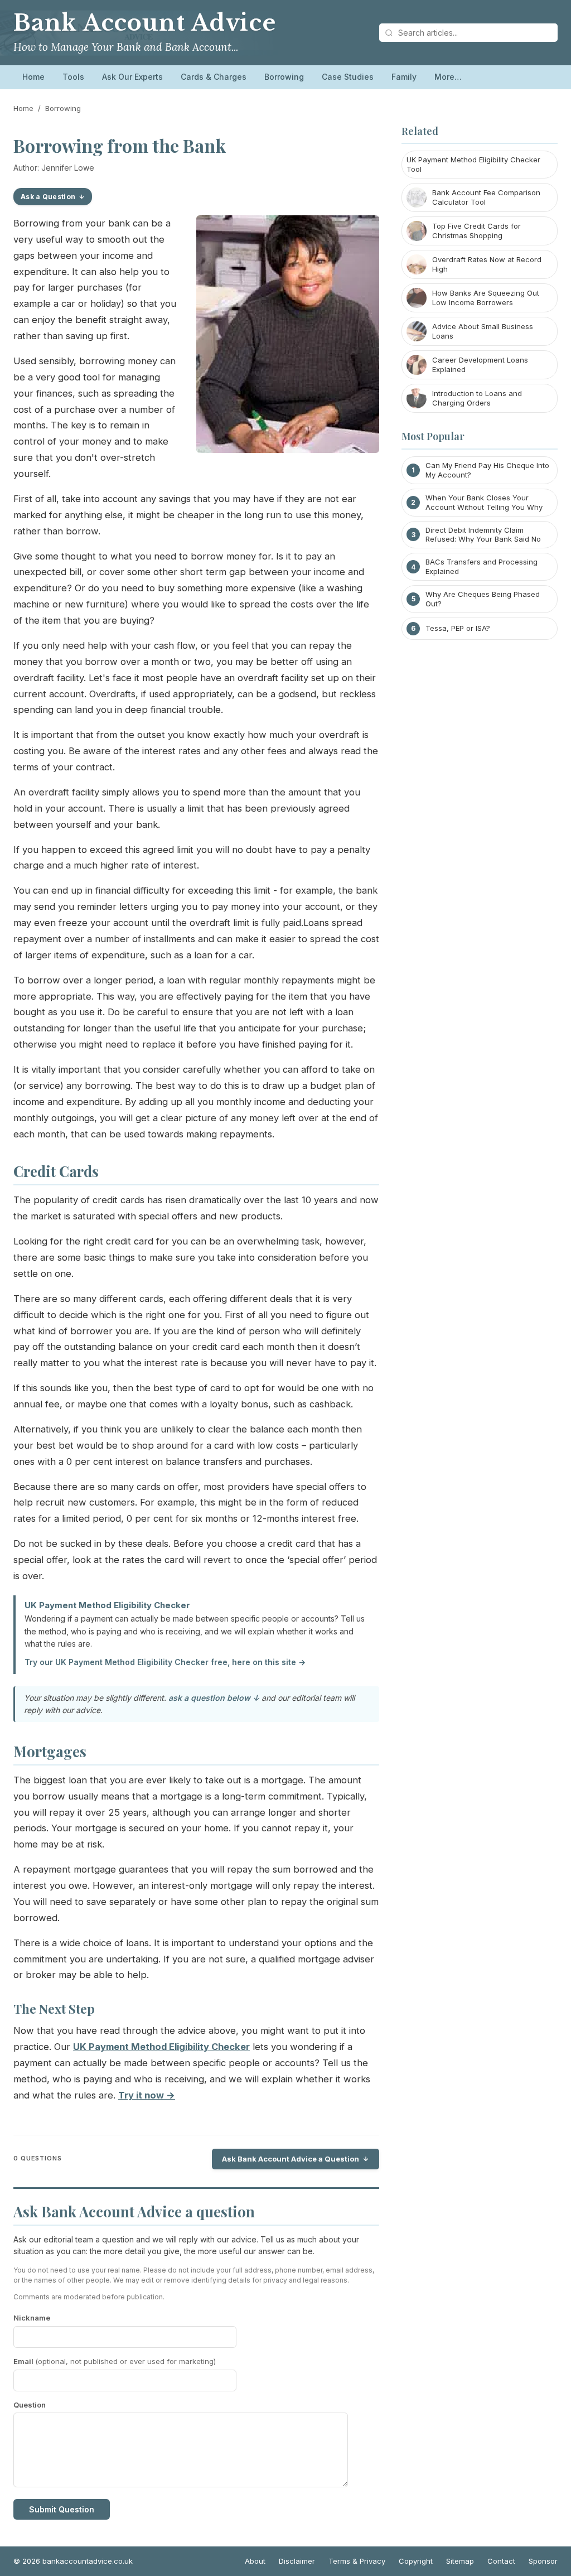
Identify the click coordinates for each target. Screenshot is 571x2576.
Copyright (416, 2561)
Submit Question (62, 2509)
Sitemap (460, 2561)
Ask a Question (48, 197)
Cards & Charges (214, 77)
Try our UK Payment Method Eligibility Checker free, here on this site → (165, 1662)
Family (404, 77)
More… (448, 77)
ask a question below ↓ (214, 1698)
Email (115, 2361)
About (255, 2561)
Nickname (32, 2318)
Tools (73, 77)
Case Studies (348, 77)
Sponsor (543, 2561)
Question (30, 2405)
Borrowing (284, 77)
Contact (501, 2561)
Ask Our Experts (132, 77)
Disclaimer (297, 2561)
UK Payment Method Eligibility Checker (107, 1605)
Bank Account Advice (145, 23)
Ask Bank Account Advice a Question (291, 2159)
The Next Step (54, 2009)
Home (33, 77)
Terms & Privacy (357, 2561)
